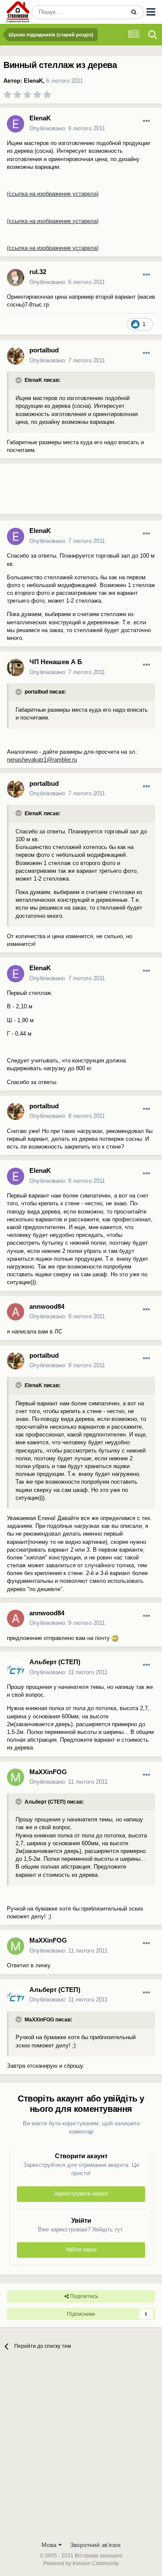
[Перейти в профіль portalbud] (16, 356)
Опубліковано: (67, 128)
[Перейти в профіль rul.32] (16, 278)
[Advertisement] (69, 492)
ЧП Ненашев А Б (56, 662)
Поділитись (83, 2296)
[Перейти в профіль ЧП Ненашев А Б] (16, 668)
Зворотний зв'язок (95, 2545)
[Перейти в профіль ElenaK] (16, 124)
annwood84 (47, 1306)
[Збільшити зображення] (115, 1638)
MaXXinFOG (48, 1772)
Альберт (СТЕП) (55, 1662)
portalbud (44, 350)
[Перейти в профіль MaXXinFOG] (16, 1777)
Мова (50, 2545)
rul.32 (38, 272)
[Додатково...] (146, 121)
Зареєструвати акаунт (81, 2194)
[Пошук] (134, 12)
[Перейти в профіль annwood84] (16, 1312)
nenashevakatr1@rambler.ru (42, 760)
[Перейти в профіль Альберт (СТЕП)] (16, 1668)
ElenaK (33, 81)
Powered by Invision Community (81, 2563)
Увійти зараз (81, 2250)
